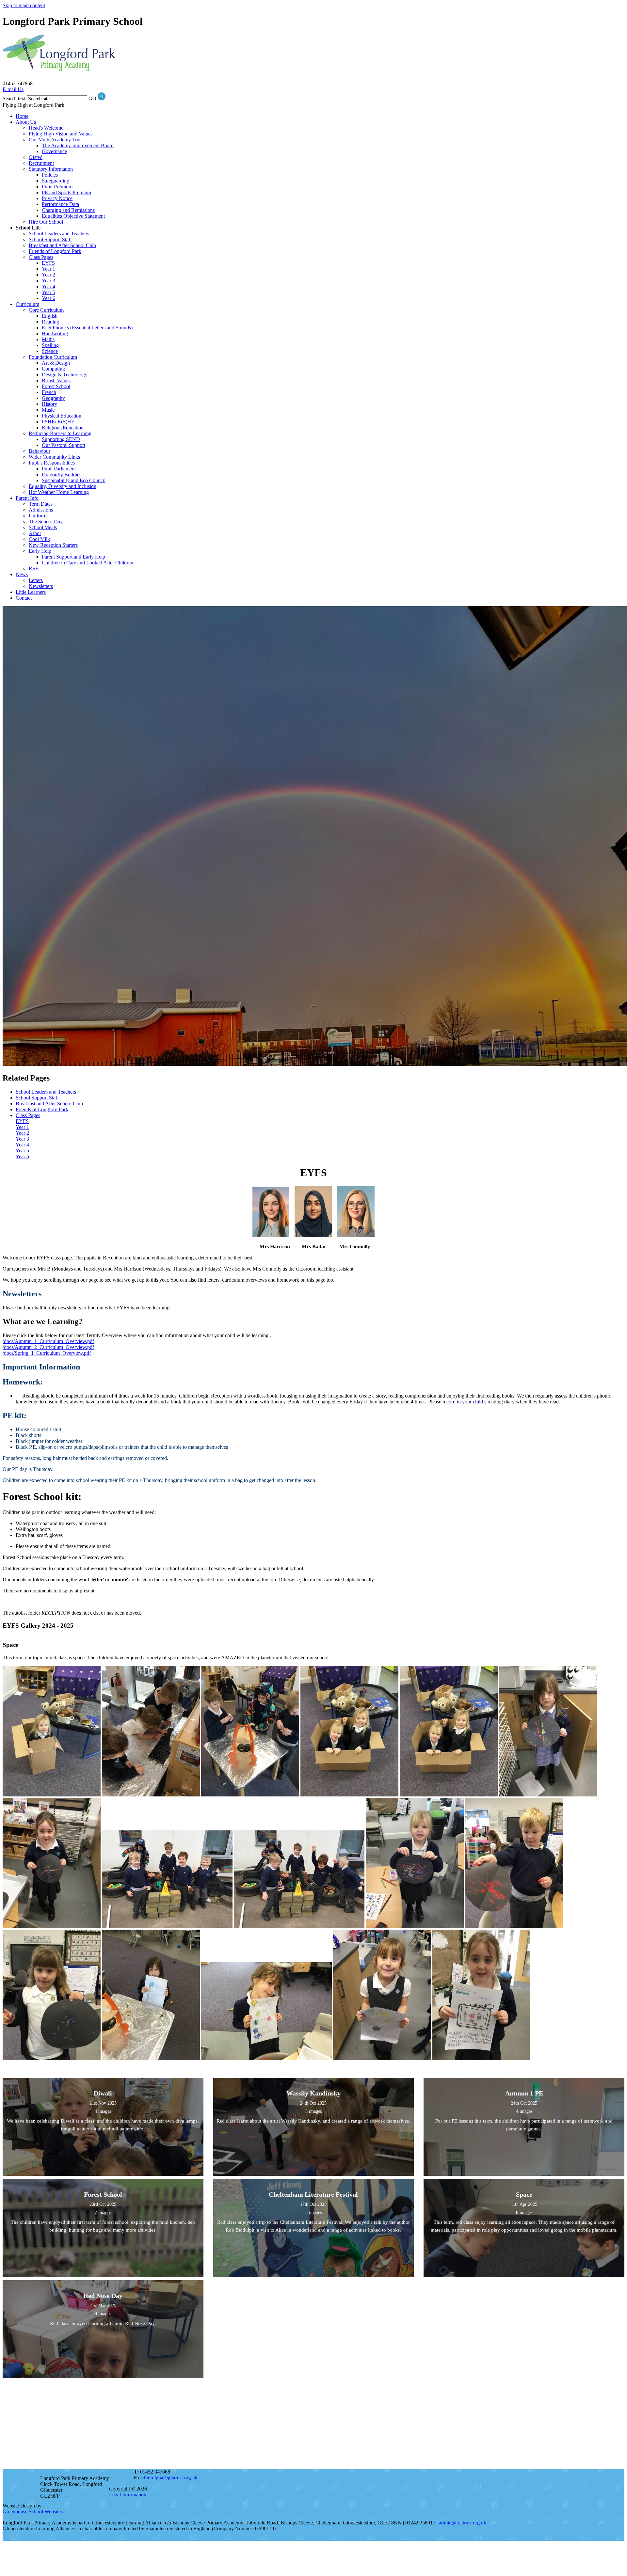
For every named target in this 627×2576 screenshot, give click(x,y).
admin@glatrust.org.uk (463, 2523)
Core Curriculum (46, 310)
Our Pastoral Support (64, 445)
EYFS (48, 263)
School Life (28, 228)
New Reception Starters (53, 545)
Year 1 (48, 269)
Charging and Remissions (68, 210)
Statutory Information (51, 169)
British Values (56, 380)
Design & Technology (65, 375)
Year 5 (48, 292)
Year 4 (48, 286)
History (49, 404)
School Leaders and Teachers (59, 234)
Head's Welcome (46, 128)
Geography (53, 398)
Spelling (50, 345)
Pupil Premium (57, 187)
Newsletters (41, 586)
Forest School (56, 386)
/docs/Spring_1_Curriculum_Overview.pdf (47, 1353)
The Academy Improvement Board (78, 145)
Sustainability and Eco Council (74, 480)
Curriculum (27, 304)
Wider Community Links (54, 457)
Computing (53, 369)
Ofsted (36, 157)
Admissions (41, 510)
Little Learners (31, 592)
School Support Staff (50, 239)
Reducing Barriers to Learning (60, 433)
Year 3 (48, 281)
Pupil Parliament (59, 469)
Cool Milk (39, 539)
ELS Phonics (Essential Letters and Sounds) (87, 328)
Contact (24, 598)
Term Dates (41, 504)
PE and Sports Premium (66, 192)
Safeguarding (56, 181)
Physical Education (62, 416)
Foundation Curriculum (53, 357)
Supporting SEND (61, 439)
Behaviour (40, 451)
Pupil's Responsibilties (52, 463)
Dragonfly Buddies (62, 474)
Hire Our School (46, 222)
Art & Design (56, 363)
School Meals (43, 527)
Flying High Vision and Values (61, 134)
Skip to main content (24, 5)
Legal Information (128, 2495)
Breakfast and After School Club (62, 245)
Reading (50, 322)
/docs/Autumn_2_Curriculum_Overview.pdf (48, 1347)
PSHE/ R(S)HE (58, 422)
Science (50, 351)
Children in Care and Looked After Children (88, 563)
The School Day (46, 522)
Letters (36, 580)
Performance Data (60, 204)
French (49, 392)
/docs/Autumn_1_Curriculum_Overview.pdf (48, 1341)
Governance (54, 151)
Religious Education (63, 427)
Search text (14, 98)
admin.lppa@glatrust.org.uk (169, 2478)
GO (92, 98)
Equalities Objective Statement (73, 216)
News (22, 574)
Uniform (38, 516)
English (50, 316)
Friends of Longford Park (55, 251)
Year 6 (48, 298)
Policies (50, 175)
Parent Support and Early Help (73, 557)
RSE (34, 569)
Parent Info (27, 498)
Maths (48, 339)
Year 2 (48, 275)
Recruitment (41, 163)
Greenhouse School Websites (33, 2512)
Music (48, 410)
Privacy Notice (57, 198)
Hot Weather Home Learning (59, 492)
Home (22, 116)
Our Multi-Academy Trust (56, 140)
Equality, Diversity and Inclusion (63, 486)
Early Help (40, 551)
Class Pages (41, 257)
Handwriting (55, 333)
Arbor (35, 533)
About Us (26, 122)
